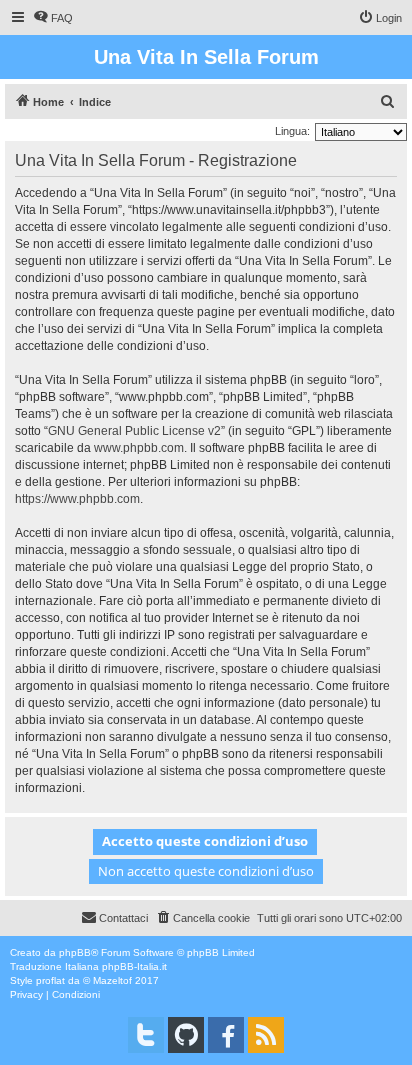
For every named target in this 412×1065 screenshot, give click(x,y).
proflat (50, 980)
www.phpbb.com (139, 448)
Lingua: (292, 131)
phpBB (75, 952)
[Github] (186, 1035)
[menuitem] (53, 18)
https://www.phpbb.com (77, 499)
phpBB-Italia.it (134, 966)
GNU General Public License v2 (134, 431)
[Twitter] (146, 1035)
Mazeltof (112, 980)
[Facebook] (226, 1035)
